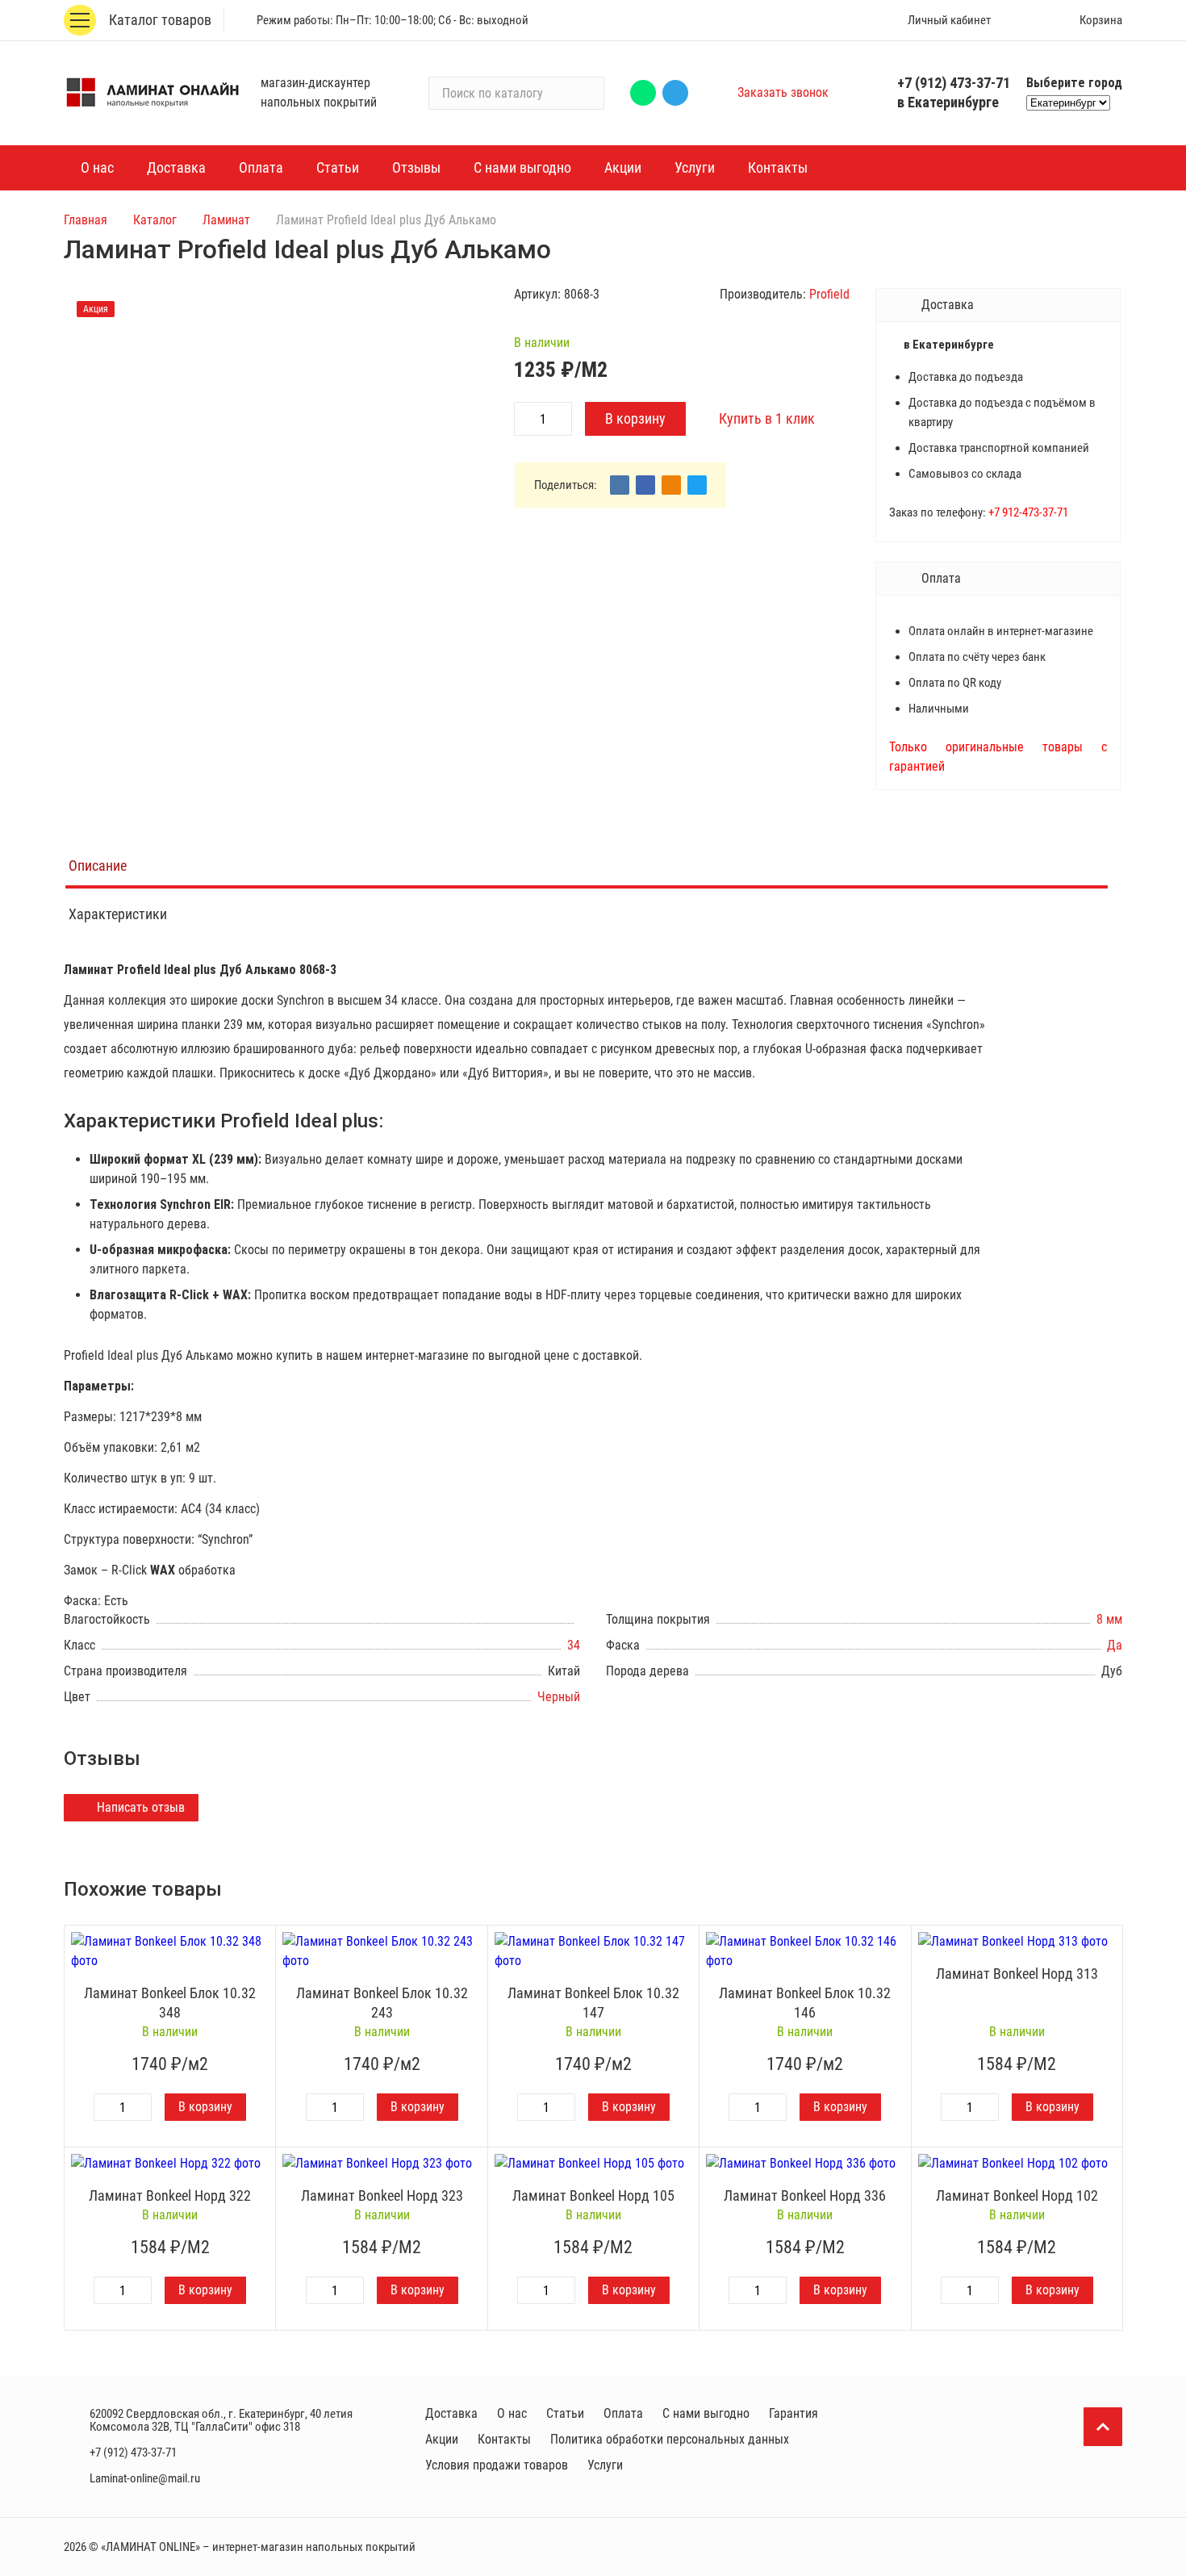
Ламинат (226, 220)
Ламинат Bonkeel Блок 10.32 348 (170, 2003)
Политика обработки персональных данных (670, 2439)
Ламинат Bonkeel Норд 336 (805, 2195)
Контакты (504, 2439)
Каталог (155, 220)
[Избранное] (1026, 20)
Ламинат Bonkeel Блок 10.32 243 (382, 2003)
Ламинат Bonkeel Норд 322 (170, 2195)
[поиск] (585, 93)
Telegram (675, 93)
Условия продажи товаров (497, 2465)
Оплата (623, 2413)
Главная (86, 220)
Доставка (451, 2413)
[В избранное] (259, 1942)
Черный (559, 1697)
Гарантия (793, 2413)
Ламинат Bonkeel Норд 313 (1017, 1974)
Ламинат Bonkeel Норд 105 (593, 2195)
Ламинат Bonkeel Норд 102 (1017, 2195)
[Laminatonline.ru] (152, 93)
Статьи (565, 2413)
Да (1115, 1645)
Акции (442, 2439)
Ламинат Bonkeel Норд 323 (382, 2195)
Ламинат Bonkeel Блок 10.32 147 (593, 2003)
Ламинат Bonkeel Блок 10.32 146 (805, 2003)
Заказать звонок (783, 92)
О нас (512, 2413)
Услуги (605, 2465)
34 (574, 1645)
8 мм (1109, 1619)
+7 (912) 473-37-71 (954, 83)
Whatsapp (643, 93)
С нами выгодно (706, 2413)
